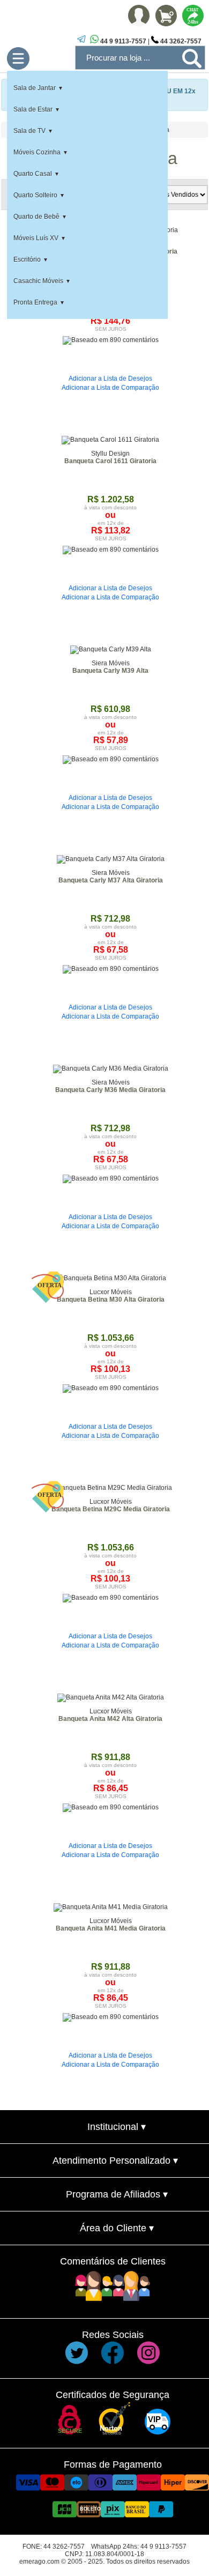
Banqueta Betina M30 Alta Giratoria (111, 1300)
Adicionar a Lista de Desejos (110, 378)
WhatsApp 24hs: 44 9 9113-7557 (139, 2547)
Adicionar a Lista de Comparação (110, 388)
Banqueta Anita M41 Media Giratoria (111, 1928)
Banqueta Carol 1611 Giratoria (110, 461)
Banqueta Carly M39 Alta (110, 671)
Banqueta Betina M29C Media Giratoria (111, 1509)
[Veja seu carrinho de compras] (166, 24)
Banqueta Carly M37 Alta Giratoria (111, 880)
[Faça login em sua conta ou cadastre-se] (139, 24)
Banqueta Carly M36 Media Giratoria (110, 1090)
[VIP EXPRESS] (158, 2432)
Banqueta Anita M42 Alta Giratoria (110, 1719)
